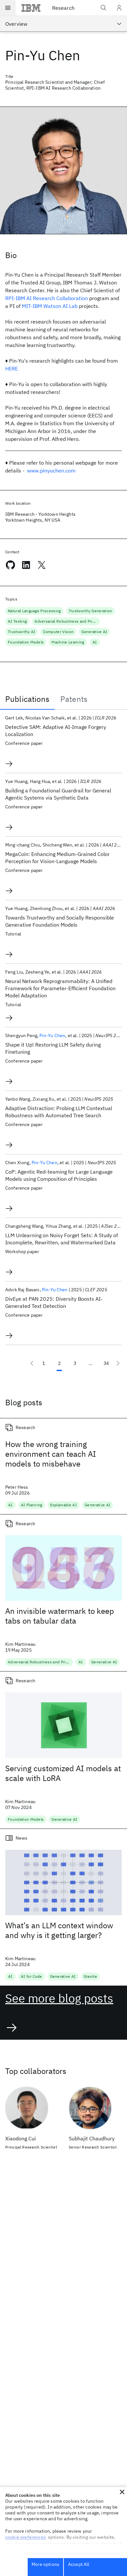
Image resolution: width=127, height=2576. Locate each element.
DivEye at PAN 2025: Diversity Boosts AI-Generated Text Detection (54, 1302)
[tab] (27, 699)
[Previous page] (32, 1363)
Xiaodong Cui (21, 2138)
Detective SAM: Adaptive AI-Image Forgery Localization (56, 731)
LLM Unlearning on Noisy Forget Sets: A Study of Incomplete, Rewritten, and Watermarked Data (62, 1239)
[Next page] (118, 1363)
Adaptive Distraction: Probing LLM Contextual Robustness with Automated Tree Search (59, 1112)
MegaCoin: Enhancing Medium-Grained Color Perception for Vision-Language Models (57, 858)
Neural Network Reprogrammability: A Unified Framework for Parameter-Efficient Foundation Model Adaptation (60, 988)
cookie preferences (26, 2537)
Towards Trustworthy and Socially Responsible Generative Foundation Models (60, 921)
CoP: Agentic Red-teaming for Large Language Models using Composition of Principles (59, 1175)
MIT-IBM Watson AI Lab (50, 306)
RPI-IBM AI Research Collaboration (47, 298)
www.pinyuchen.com (51, 470)
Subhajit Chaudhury (92, 2138)
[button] (122, 2492)
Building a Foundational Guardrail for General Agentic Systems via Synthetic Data (58, 794)
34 (106, 1363)
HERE (12, 369)
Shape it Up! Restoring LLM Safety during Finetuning (53, 1048)
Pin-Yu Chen (52, 1035)
